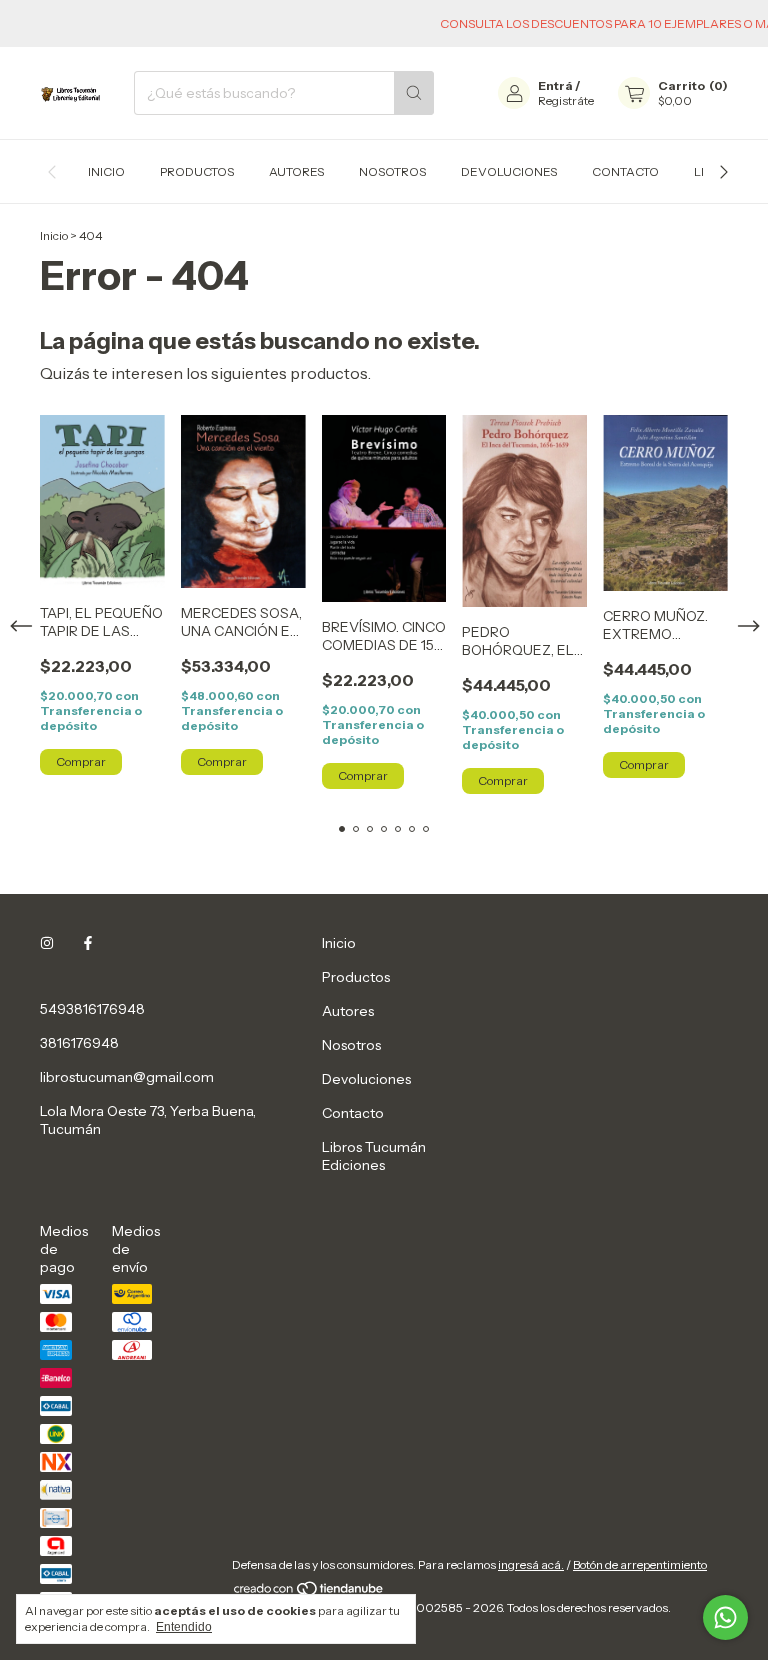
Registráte (566, 100)
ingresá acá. (531, 1564)
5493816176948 (92, 1009)
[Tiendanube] (309, 1592)
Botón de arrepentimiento (640, 1564)
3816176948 (79, 1043)
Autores (296, 171)
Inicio (106, 171)
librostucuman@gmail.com (127, 1077)
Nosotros (392, 171)
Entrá (555, 85)
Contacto (625, 171)
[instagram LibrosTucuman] (47, 943)
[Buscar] (414, 93)
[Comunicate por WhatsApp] (725, 1617)
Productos (197, 171)
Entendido (184, 1627)
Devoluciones (509, 171)
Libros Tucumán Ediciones (374, 1156)
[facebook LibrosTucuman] (88, 943)
